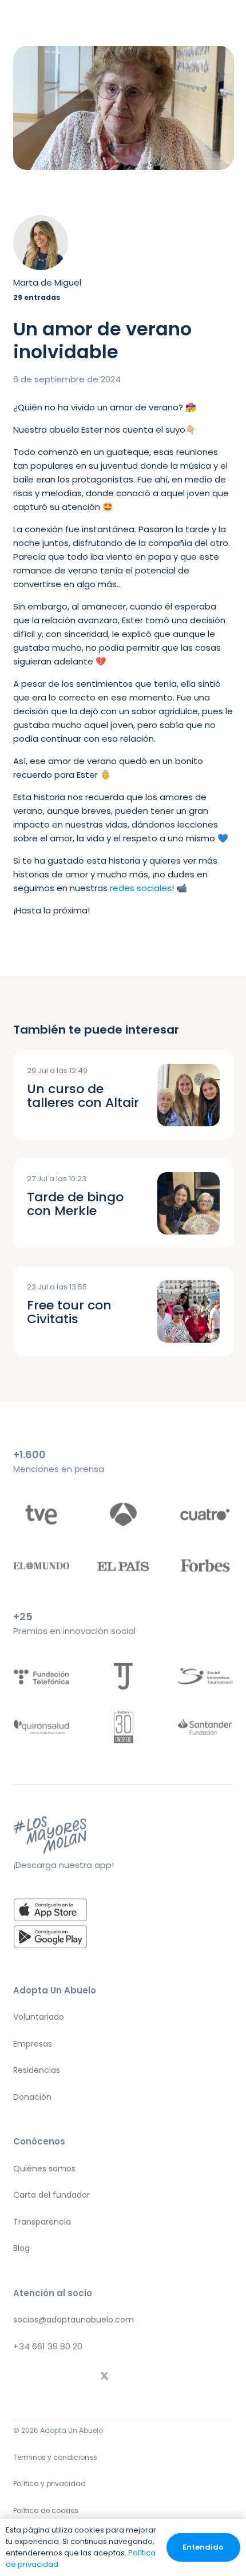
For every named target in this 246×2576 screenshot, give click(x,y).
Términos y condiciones (55, 2457)
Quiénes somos (44, 2169)
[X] (105, 2377)
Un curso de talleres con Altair (83, 1096)
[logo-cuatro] (205, 1515)
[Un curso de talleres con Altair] (189, 1095)
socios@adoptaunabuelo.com (74, 2320)
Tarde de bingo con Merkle (75, 1204)
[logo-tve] (41, 1515)
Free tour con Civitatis (69, 1312)
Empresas (33, 2044)
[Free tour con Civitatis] (189, 1311)
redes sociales (141, 888)
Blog (21, 2248)
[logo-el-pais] (123, 1566)
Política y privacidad (49, 2484)
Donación (32, 2097)
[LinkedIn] (178, 2377)
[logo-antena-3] (123, 1515)
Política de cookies (46, 2510)
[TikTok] (68, 2377)
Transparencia (42, 2222)
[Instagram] (31, 2377)
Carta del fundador (51, 2195)
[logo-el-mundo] (41, 1566)
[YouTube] (215, 2377)
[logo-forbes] (205, 1566)
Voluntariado (39, 2017)
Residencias (37, 2070)
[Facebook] (141, 2377)
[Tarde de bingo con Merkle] (189, 1203)
